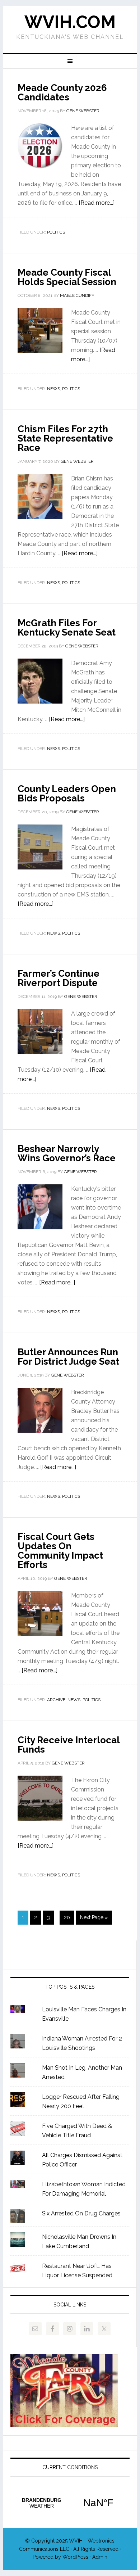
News (53, 389)
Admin (100, 2557)
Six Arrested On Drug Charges (81, 2213)
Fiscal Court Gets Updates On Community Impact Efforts (60, 1551)
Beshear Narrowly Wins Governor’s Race (67, 1153)
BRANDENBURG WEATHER (70, 2503)
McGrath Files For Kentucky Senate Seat (67, 628)
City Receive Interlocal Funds (69, 1745)
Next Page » (94, 1917)
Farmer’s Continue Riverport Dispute (59, 978)
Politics (56, 232)
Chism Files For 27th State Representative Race (65, 438)
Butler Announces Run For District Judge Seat (68, 1357)
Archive (56, 1700)
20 (67, 1917)
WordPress (75, 2557)
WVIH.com (70, 22)
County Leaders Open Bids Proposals (67, 794)
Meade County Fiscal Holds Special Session (67, 277)
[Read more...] (97, 203)
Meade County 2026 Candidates (62, 92)
